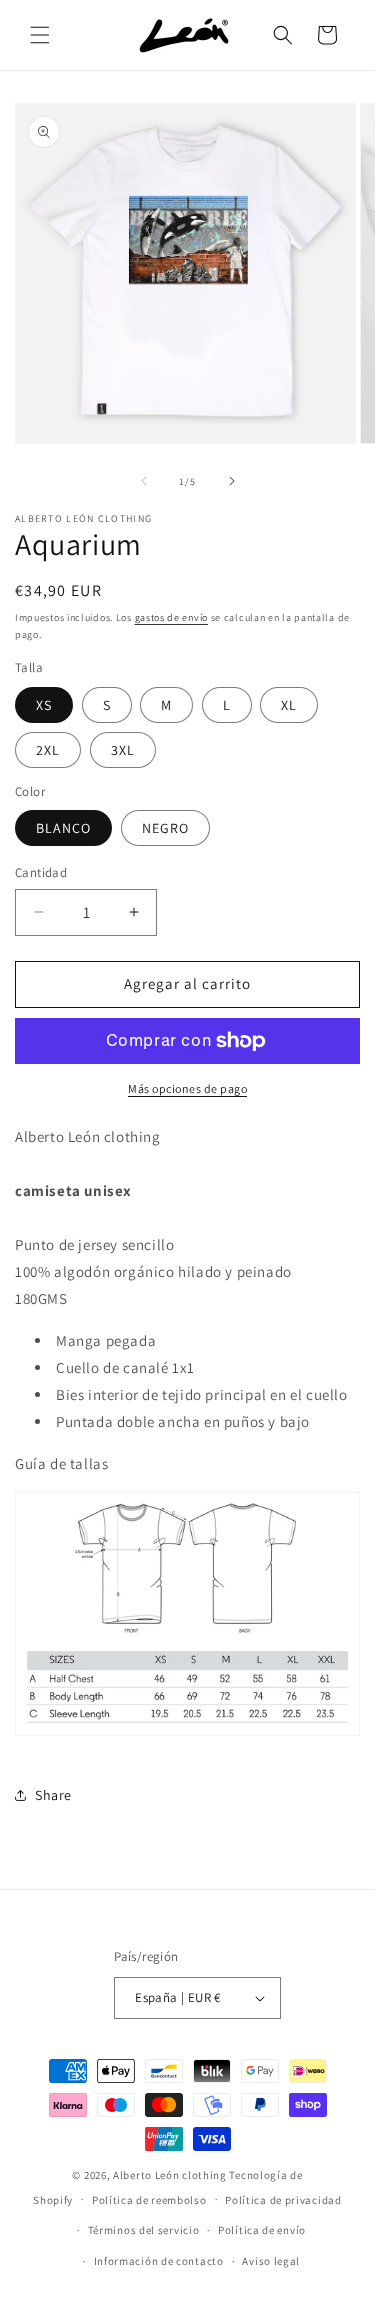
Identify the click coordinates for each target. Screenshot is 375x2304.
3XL (123, 750)
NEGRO (165, 828)
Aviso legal (271, 2261)
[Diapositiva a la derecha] (232, 481)
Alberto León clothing (170, 2175)
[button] (40, 35)
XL (289, 705)
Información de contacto (159, 2261)
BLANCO (63, 828)
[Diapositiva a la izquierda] (144, 481)
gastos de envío (172, 617)
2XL (48, 750)
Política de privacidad (283, 2200)
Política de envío (262, 2230)
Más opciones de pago (187, 1088)
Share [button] (53, 1795)
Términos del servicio (144, 2230)
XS (44, 705)
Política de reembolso (149, 2200)
